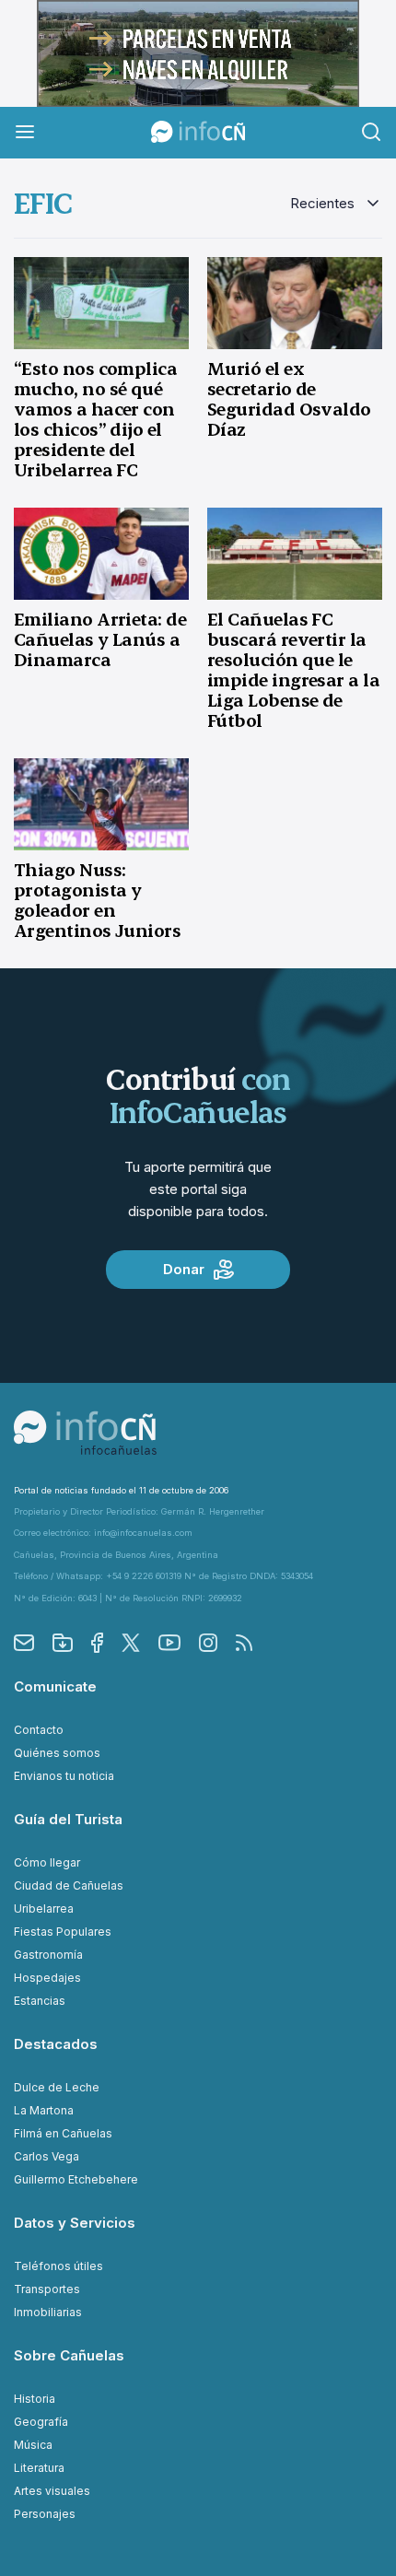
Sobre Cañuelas (69, 2355)
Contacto (39, 1730)
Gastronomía (48, 1955)
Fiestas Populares (63, 1932)
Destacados (56, 2044)
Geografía (41, 2422)
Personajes (45, 2514)
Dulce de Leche (57, 2087)
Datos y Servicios (75, 2223)
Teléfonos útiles (58, 2266)
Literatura (39, 2468)
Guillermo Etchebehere (76, 2179)
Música (33, 2445)
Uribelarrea (44, 1909)
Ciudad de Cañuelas (69, 1885)
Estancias (40, 2001)
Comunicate (55, 1686)
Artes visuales (52, 2491)
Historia (35, 2399)
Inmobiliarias (48, 2312)
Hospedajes (47, 1978)
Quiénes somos (57, 1753)
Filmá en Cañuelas (63, 2133)
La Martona (44, 2110)
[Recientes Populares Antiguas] (336, 204)
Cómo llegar (47, 1862)
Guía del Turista (68, 1819)
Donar (184, 1269)
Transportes (47, 2289)
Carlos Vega (47, 2156)
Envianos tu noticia (64, 1776)
